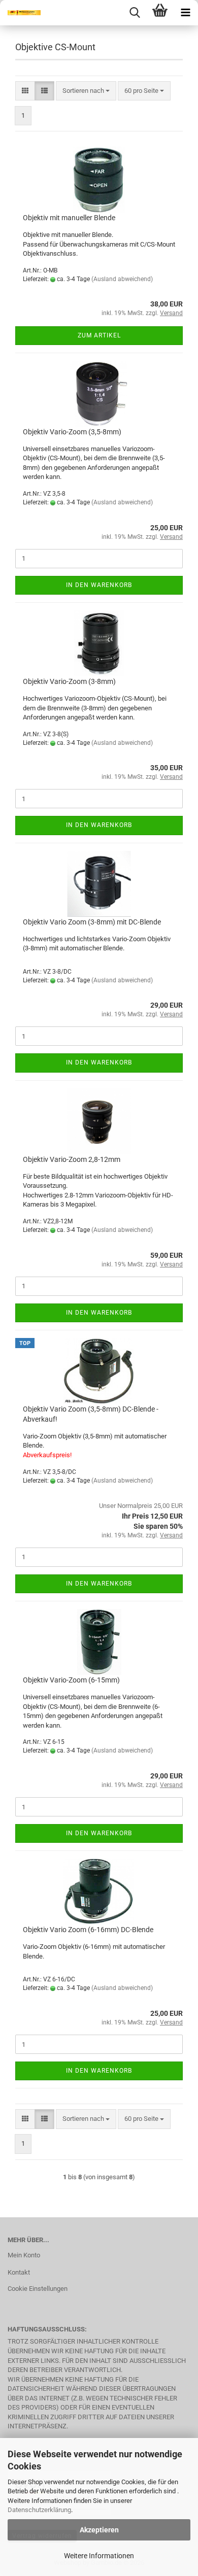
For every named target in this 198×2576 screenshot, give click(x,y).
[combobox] (86, 91)
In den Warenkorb (99, 585)
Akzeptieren (99, 2530)
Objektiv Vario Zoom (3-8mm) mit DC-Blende (92, 922)
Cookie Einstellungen (38, 2289)
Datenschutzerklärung (39, 2510)
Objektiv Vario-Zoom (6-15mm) (71, 1680)
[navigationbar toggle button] (185, 13)
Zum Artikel (99, 335)
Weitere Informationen (99, 2556)
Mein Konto (24, 2255)
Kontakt (19, 2272)
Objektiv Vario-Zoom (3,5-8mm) (72, 432)
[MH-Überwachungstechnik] (20, 13)
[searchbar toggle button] (135, 13)
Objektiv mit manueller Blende (69, 218)
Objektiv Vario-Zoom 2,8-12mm (72, 1159)
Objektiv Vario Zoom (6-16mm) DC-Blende (88, 1930)
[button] (25, 91)
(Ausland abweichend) (122, 279)
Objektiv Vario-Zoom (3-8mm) (69, 681)
